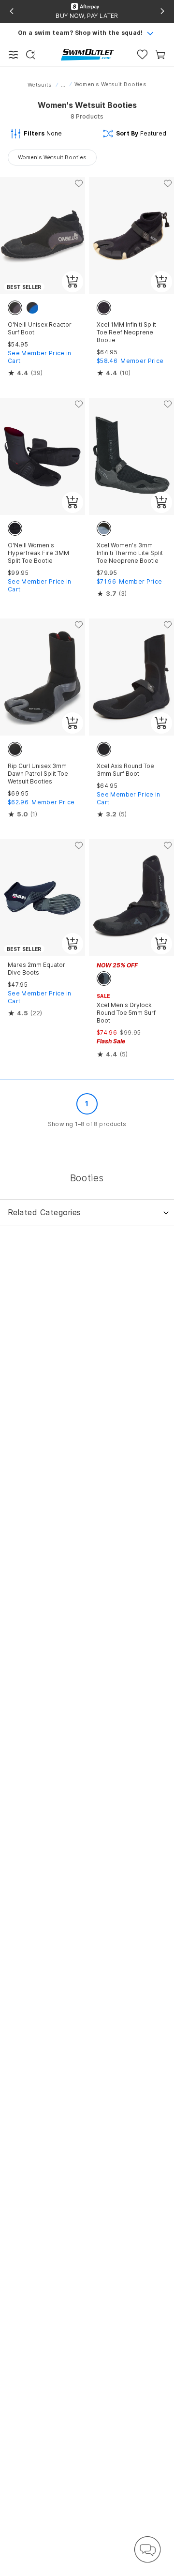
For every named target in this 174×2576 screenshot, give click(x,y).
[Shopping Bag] (160, 54)
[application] (147, 2549)
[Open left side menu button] (14, 55)
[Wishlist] (142, 54)
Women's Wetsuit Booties (52, 157)
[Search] (30, 55)
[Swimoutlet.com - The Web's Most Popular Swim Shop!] (87, 54)
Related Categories (44, 1212)
